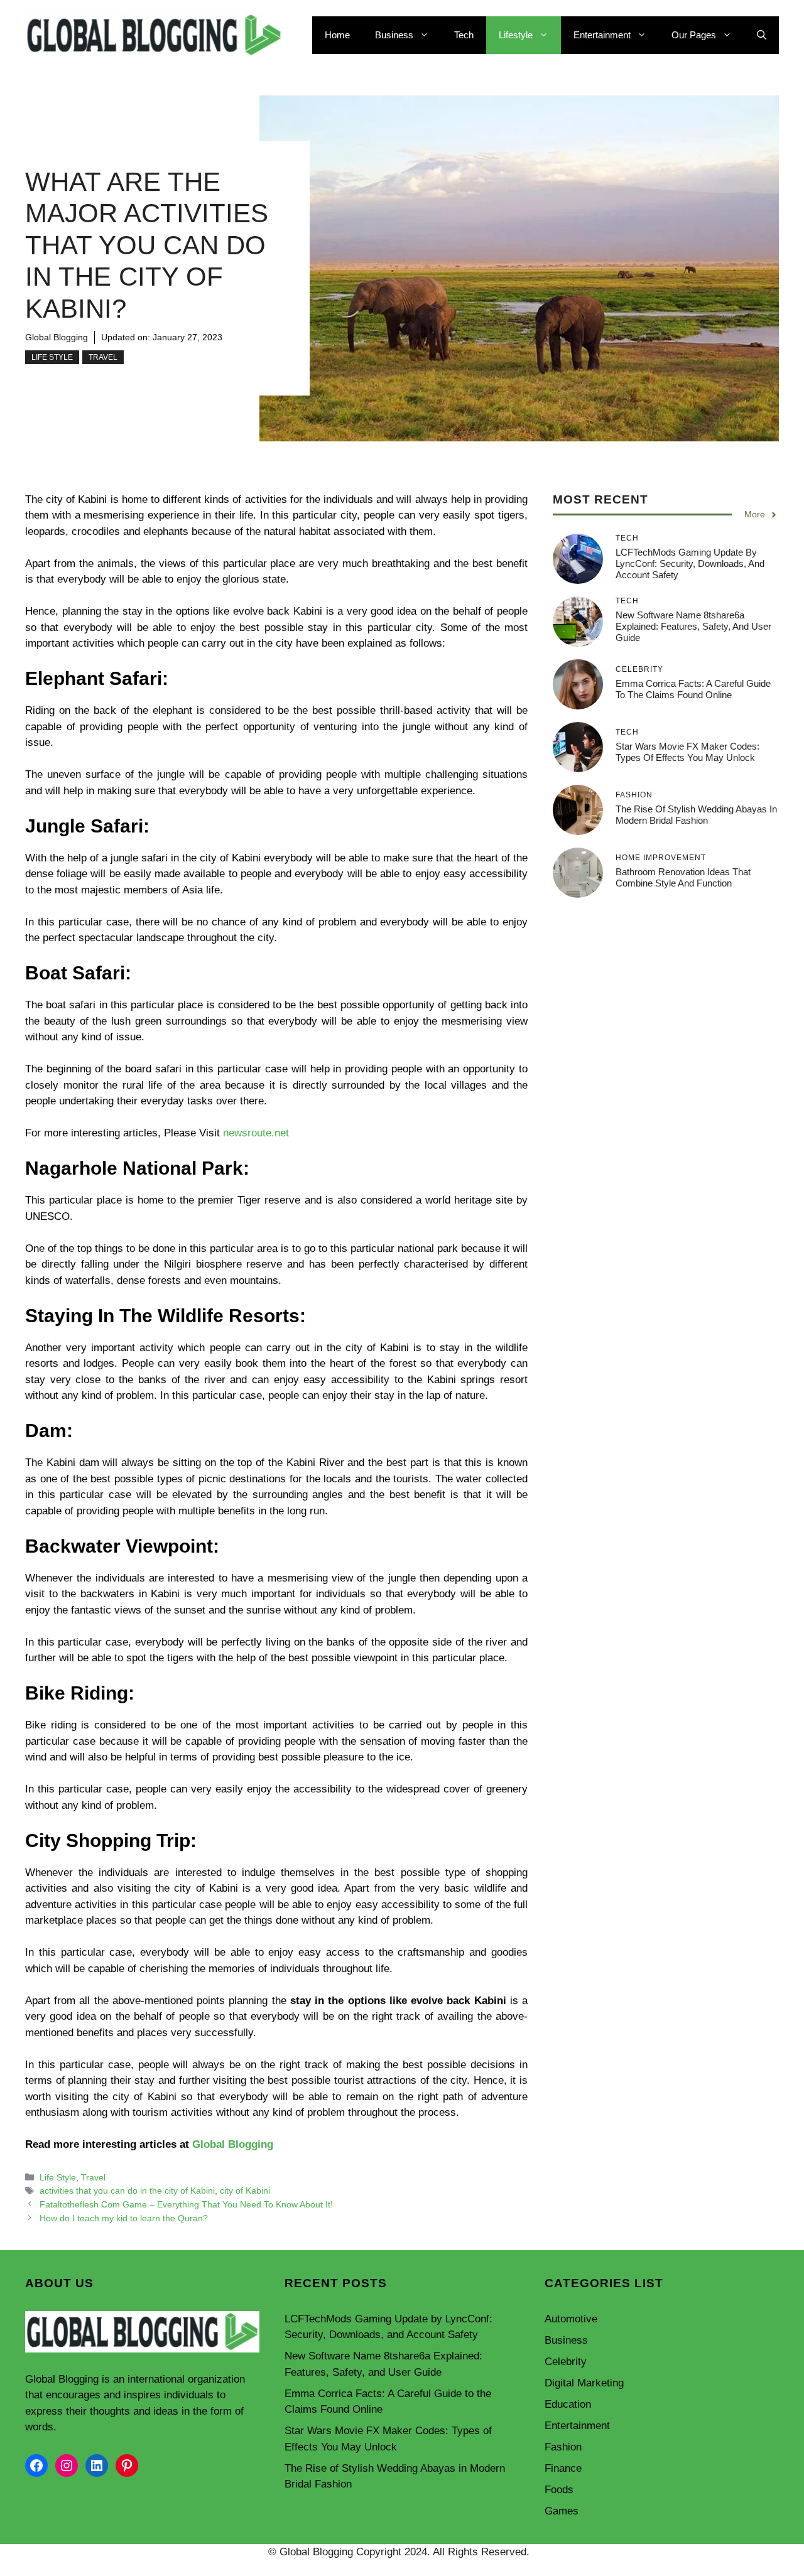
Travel (103, 357)
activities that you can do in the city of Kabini (127, 2191)
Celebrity (566, 2362)
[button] (762, 35)
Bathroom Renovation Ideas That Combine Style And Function (683, 877)
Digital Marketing (584, 2383)
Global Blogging (57, 337)
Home (337, 35)
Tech (464, 35)
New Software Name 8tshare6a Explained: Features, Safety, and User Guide (693, 626)
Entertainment (602, 35)
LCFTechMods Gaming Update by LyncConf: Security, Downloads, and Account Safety (690, 563)
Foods (559, 2490)
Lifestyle (516, 35)
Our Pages (694, 35)
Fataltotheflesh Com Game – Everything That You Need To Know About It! (186, 2204)
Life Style (52, 357)
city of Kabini (245, 2191)
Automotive (571, 2319)
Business (394, 35)
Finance (563, 2468)
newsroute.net (256, 1133)
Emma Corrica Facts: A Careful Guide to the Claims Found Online (693, 689)
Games (562, 2511)
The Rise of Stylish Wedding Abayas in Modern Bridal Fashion (696, 815)
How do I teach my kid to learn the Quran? (124, 2218)
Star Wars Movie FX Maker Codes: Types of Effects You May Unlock (687, 752)
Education (568, 2404)
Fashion (563, 2447)
